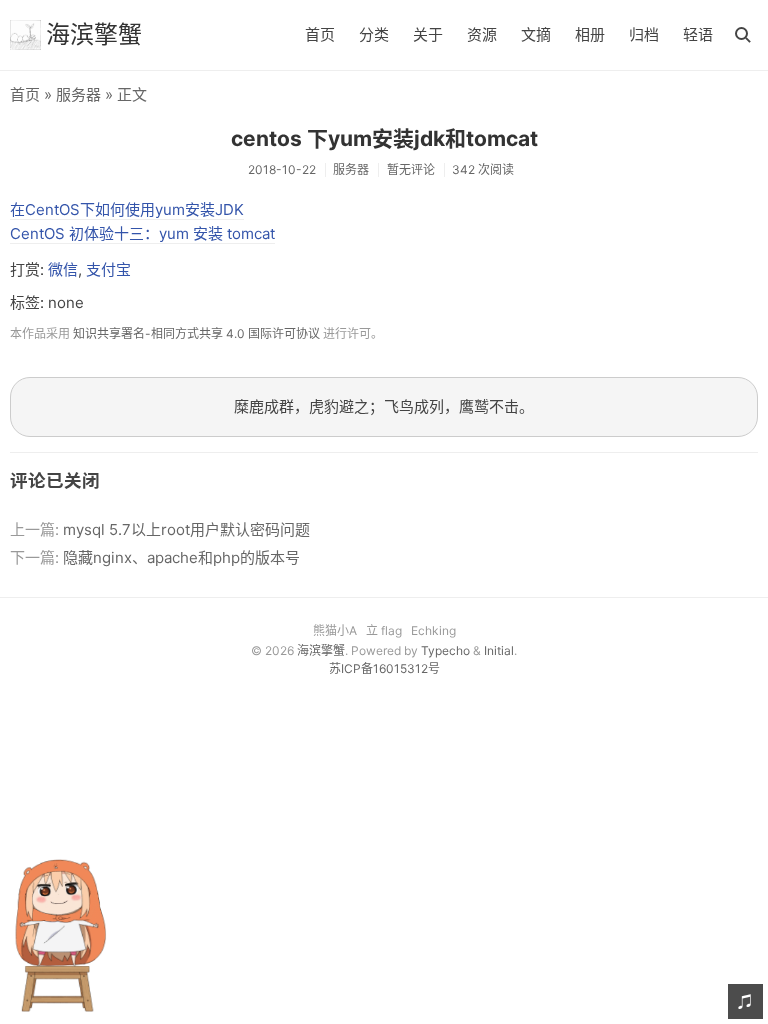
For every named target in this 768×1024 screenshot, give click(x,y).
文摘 (536, 34)
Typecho (445, 650)
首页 (320, 34)
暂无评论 (411, 169)
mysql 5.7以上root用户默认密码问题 (186, 529)
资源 (482, 34)
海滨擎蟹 (94, 34)
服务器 (78, 94)
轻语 (698, 34)
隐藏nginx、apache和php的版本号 (181, 557)
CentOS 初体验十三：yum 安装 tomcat (142, 233)
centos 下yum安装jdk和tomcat (384, 138)
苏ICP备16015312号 (384, 668)
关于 (428, 34)
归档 (644, 34)
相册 (590, 34)
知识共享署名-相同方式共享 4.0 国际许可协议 (196, 333)
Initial (499, 650)
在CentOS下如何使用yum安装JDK (127, 209)
